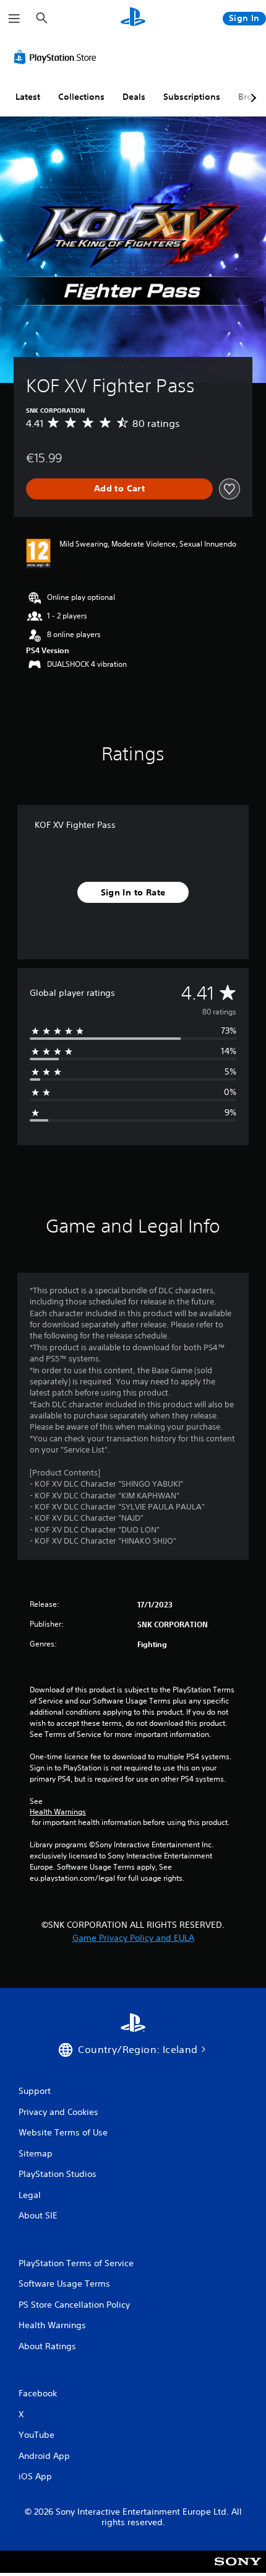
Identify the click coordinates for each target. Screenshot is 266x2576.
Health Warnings (58, 1812)
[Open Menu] (14, 19)
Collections (81, 97)
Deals (134, 97)
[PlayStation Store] (58, 57)
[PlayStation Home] (133, 18)
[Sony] (238, 2570)
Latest (28, 97)
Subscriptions (192, 97)
